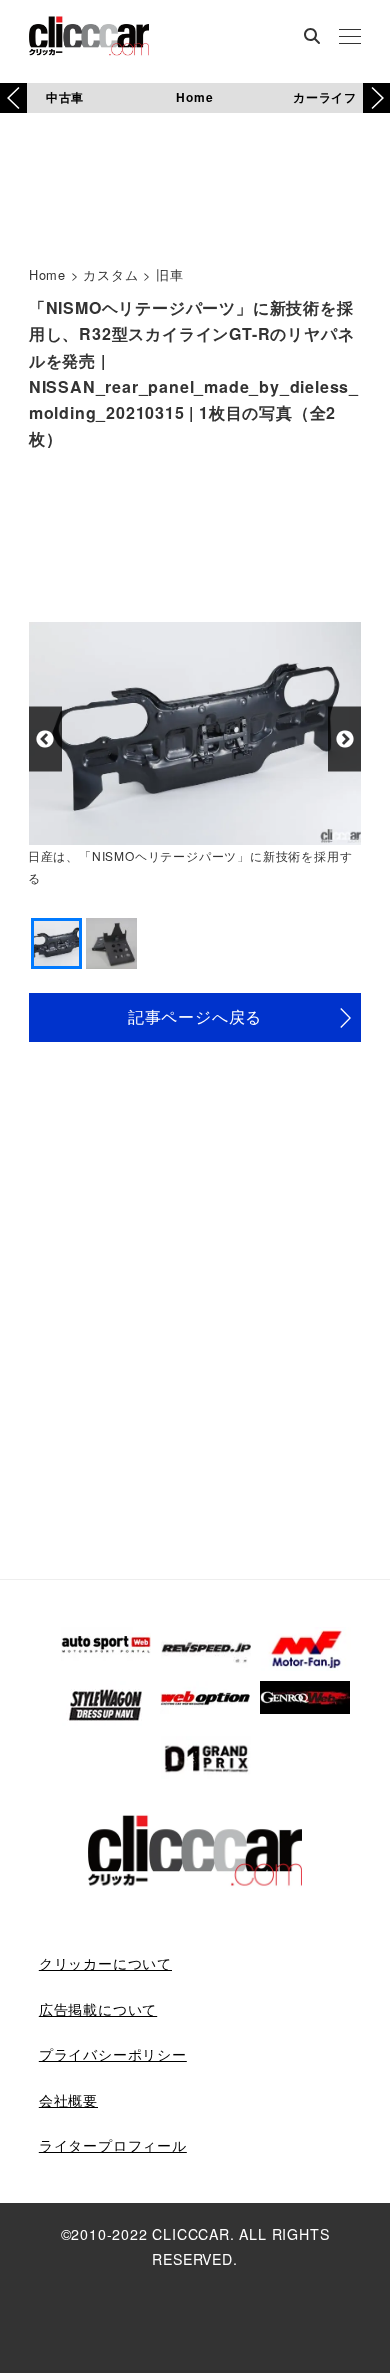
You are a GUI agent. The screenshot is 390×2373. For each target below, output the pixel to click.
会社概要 (68, 2100)
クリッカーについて (105, 1963)
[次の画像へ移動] (344, 739)
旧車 (170, 274)
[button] (376, 98)
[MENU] (350, 38)
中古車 (65, 97)
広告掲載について (98, 2009)
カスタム (110, 274)
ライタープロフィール (113, 2145)
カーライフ (325, 97)
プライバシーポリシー (113, 2054)
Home (194, 97)
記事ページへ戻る (195, 1016)
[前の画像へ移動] (45, 739)
